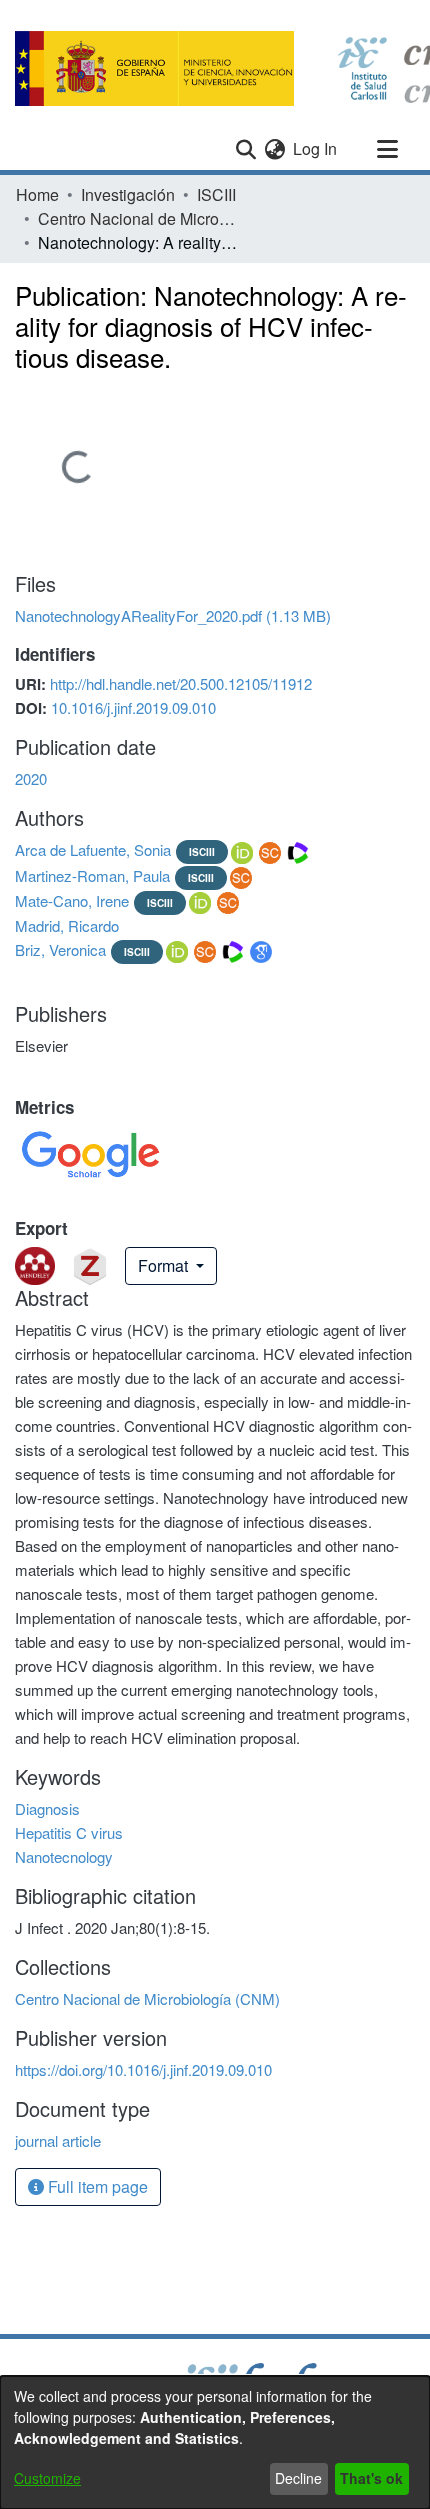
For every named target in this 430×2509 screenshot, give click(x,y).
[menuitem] (274, 149)
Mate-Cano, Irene (72, 900)
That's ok (371, 2478)
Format (165, 1265)
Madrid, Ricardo (67, 925)
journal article (58, 2140)
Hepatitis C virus (69, 1832)
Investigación (128, 194)
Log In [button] (316, 148)
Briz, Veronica (60, 949)
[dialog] (215, 2442)
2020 (31, 778)
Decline (298, 2478)
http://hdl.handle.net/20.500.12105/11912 (181, 683)
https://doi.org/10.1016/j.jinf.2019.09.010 (143, 2069)
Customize (47, 2478)
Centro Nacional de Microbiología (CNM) (138, 218)
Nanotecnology (64, 1856)
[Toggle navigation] (387, 149)
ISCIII (216, 194)
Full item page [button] (96, 2186)
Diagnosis (47, 1808)
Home (37, 194)
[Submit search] (245, 149)
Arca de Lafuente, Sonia (93, 849)
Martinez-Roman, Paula (92, 875)
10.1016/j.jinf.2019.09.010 (133, 707)
